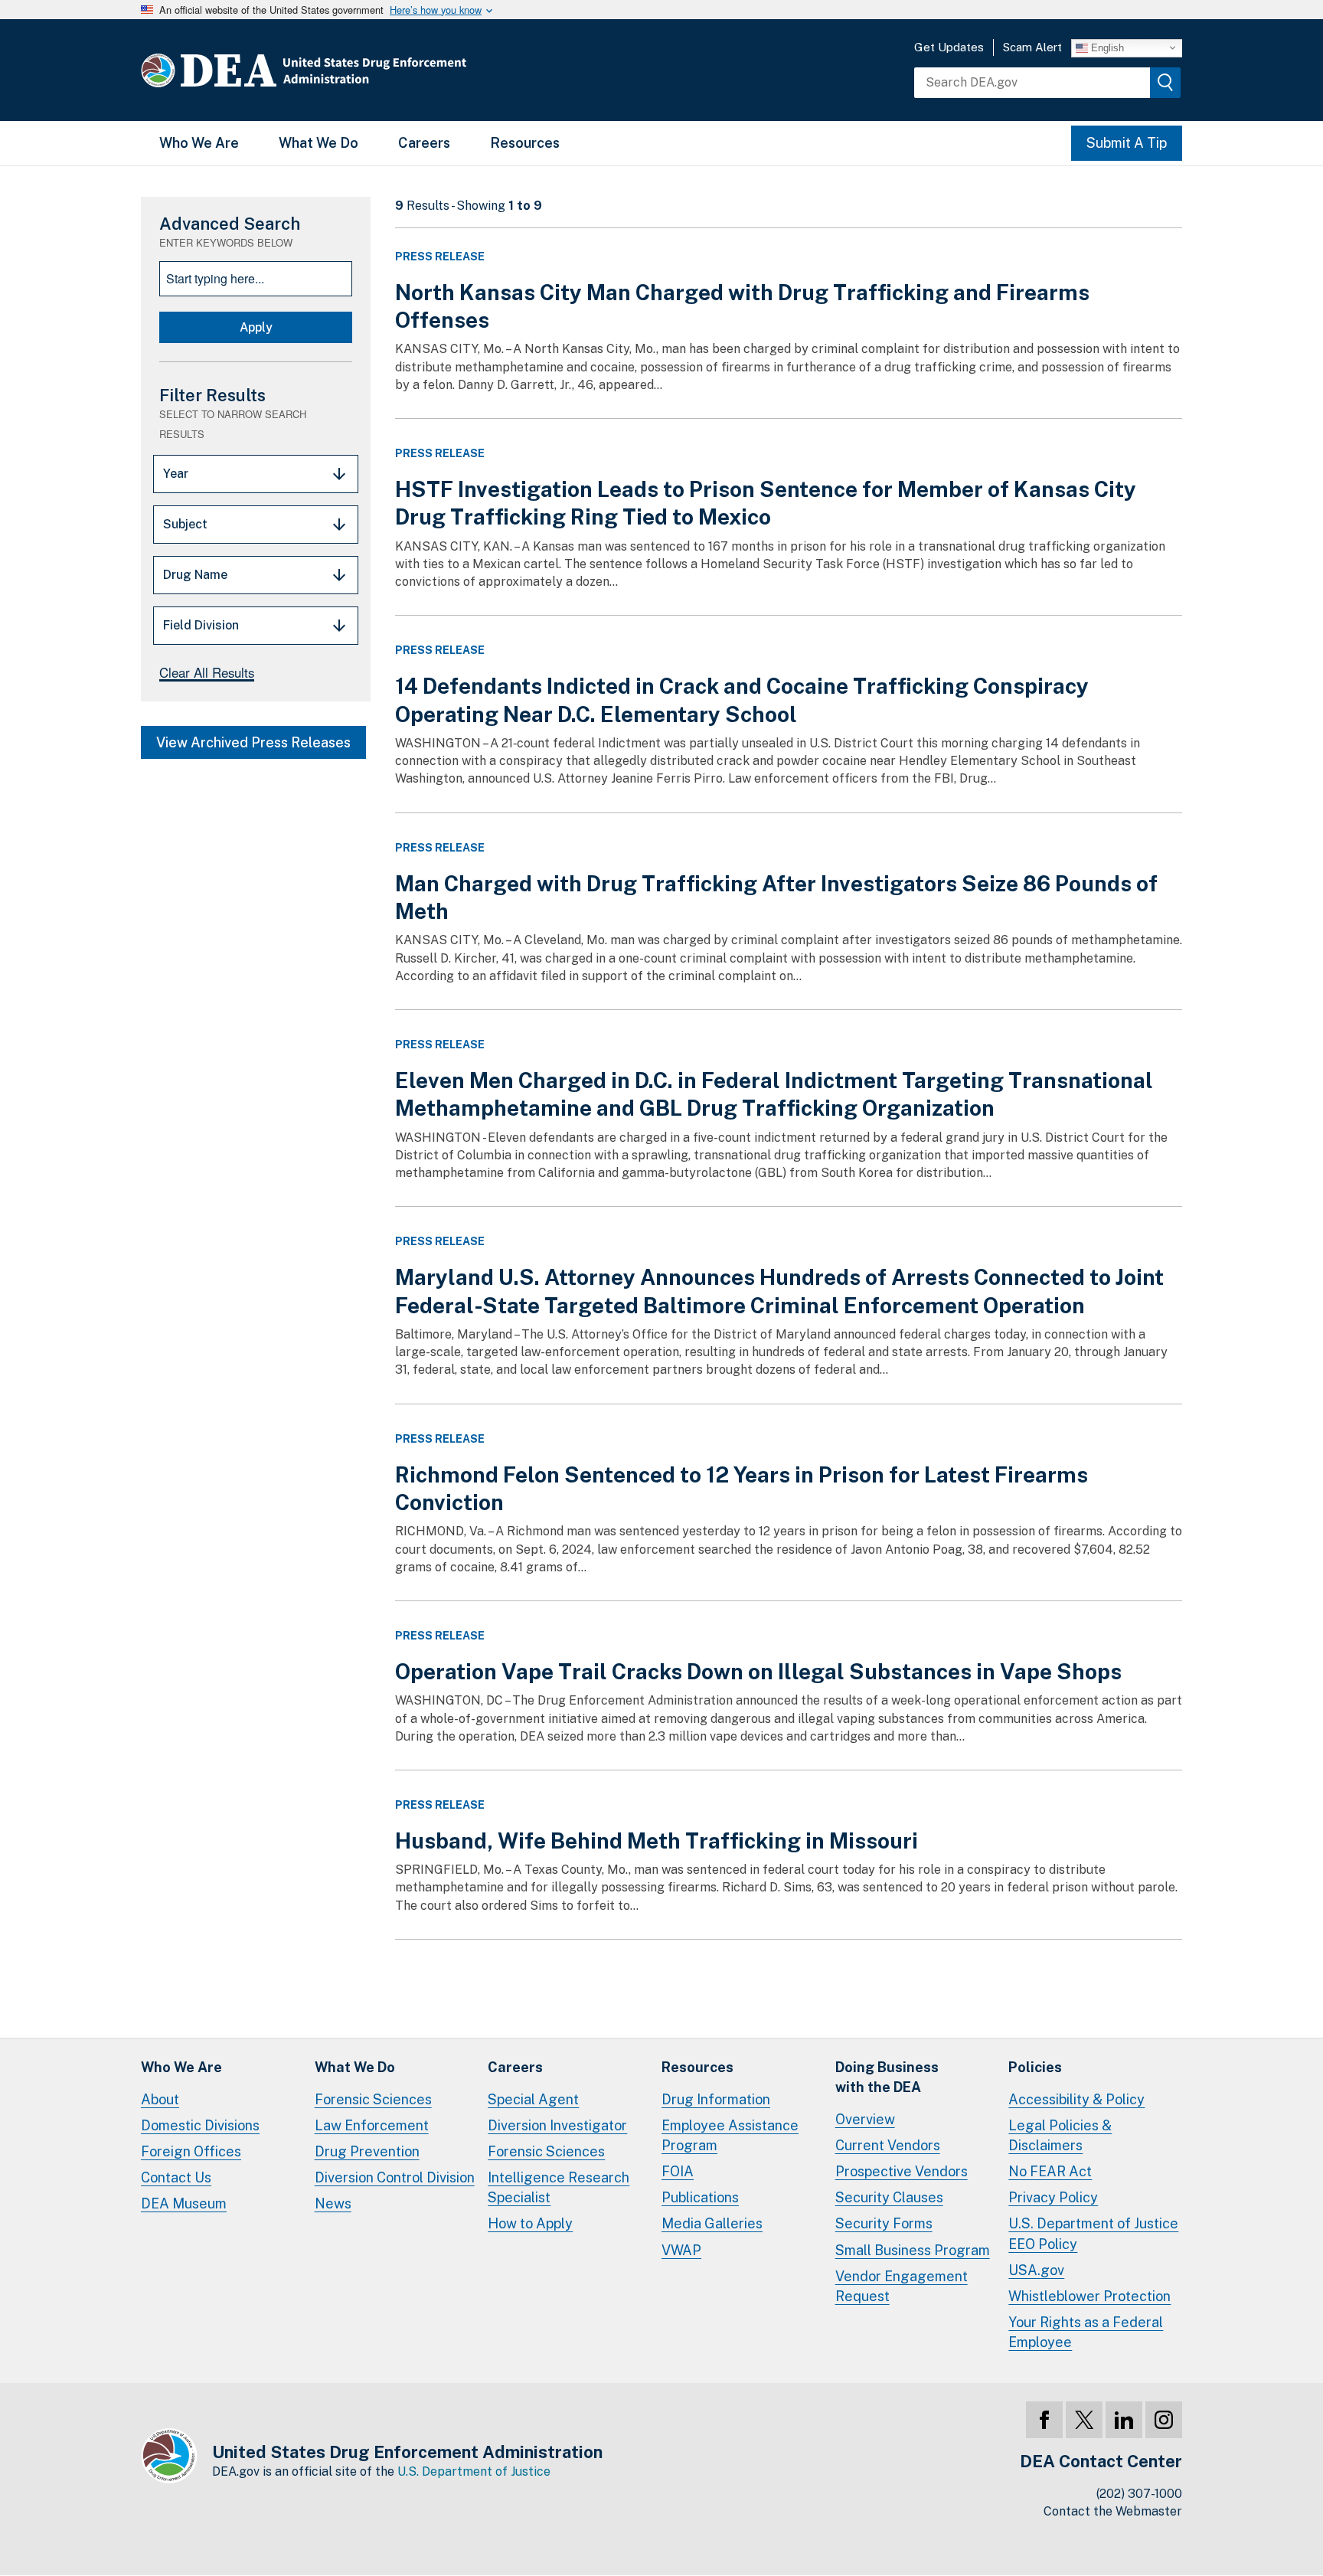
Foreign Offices (191, 2151)
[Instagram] (1164, 2420)
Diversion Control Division (395, 2177)
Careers (424, 143)
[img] (1165, 83)
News (333, 2203)
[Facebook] (1044, 2420)
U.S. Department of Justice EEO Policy (1093, 2233)
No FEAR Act (1050, 2171)
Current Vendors (888, 2145)
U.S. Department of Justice (474, 2471)
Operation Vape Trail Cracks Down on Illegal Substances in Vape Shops (758, 1671)
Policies (1035, 2067)
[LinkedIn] (1124, 2420)
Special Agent (533, 2099)
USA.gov (1036, 2270)
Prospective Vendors (902, 2171)
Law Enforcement (372, 2125)
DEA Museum (184, 2203)
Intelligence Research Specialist (559, 2187)
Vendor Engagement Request (902, 2286)
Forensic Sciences (373, 2099)
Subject (185, 524)
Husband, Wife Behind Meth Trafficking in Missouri (657, 1840)
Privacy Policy (1053, 2197)
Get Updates (949, 47)
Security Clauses (889, 2197)
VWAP (681, 2250)
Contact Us (176, 2177)
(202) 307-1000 (1139, 2494)
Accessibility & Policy (1076, 2099)
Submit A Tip (1127, 143)
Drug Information (716, 2099)
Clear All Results (207, 672)
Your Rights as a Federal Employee (1086, 2332)
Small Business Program (913, 2250)
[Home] (350, 70)
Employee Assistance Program (730, 2135)
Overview (865, 2119)
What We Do (318, 143)
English (1106, 47)
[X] (1084, 2420)
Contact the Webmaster (1113, 2511)
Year (176, 474)
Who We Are (199, 143)
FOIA (678, 2171)
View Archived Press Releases (253, 742)
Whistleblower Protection (1089, 2296)
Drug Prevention (367, 2151)
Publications (700, 2197)
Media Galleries (712, 2223)
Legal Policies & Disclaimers (1060, 2135)
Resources (525, 143)
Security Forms (884, 2223)
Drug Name (195, 575)
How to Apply (530, 2223)
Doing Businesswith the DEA (887, 2077)
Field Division (201, 625)
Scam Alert (1032, 47)
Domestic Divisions (200, 2125)
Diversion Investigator (557, 2125)
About (160, 2099)
